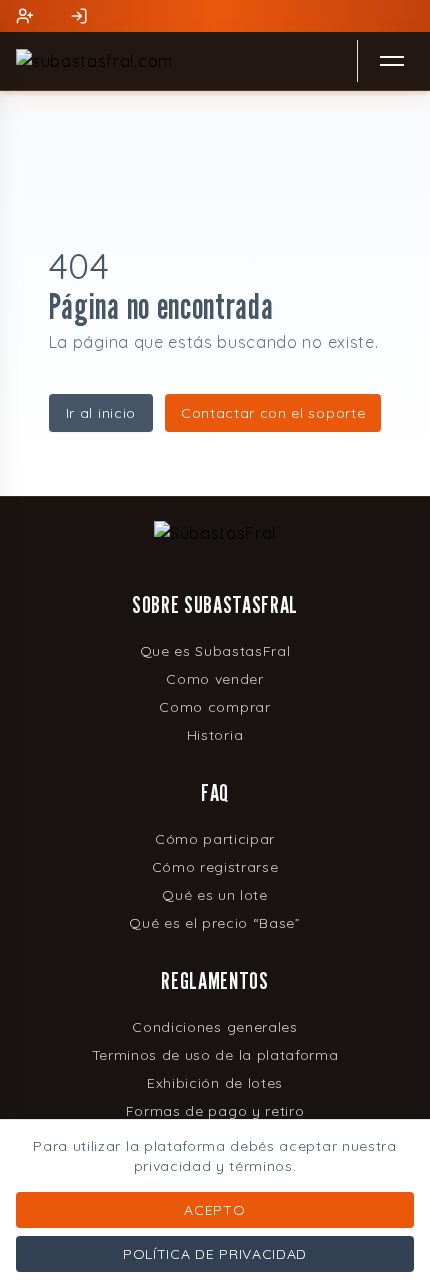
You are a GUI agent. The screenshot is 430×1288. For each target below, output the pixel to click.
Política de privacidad (215, 1254)
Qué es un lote (215, 895)
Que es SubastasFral (215, 651)
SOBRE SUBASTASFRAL (215, 604)
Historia (215, 735)
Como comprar (214, 707)
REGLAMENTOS (214, 980)
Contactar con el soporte (273, 413)
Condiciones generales (214, 1027)
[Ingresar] (77, 16)
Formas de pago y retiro (215, 1111)
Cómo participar (215, 839)
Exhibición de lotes (215, 1083)
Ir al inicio (101, 413)
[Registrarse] (23, 16)
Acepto (214, 1210)
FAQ (215, 792)
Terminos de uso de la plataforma (215, 1055)
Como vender (214, 679)
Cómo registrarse (215, 867)
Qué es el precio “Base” (215, 923)
